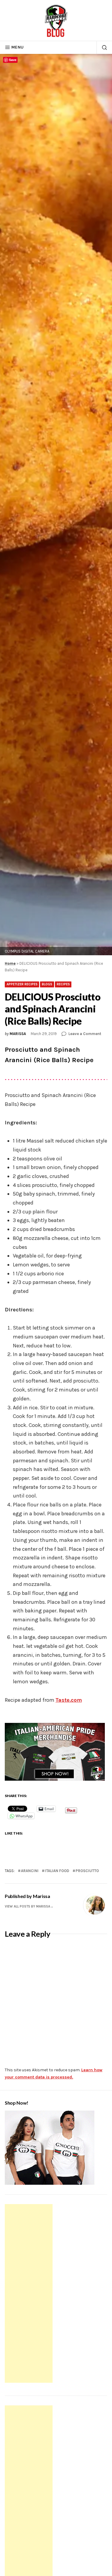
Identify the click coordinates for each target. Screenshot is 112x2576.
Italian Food (57, 1871)
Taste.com (69, 1700)
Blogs (47, 984)
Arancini (30, 1871)
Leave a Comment (85, 1034)
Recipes (63, 984)
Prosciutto (87, 1871)
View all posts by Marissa (27, 1906)
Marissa (18, 1034)
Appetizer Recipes (22, 984)
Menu (17, 47)
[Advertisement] (30, 2294)
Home (10, 963)
